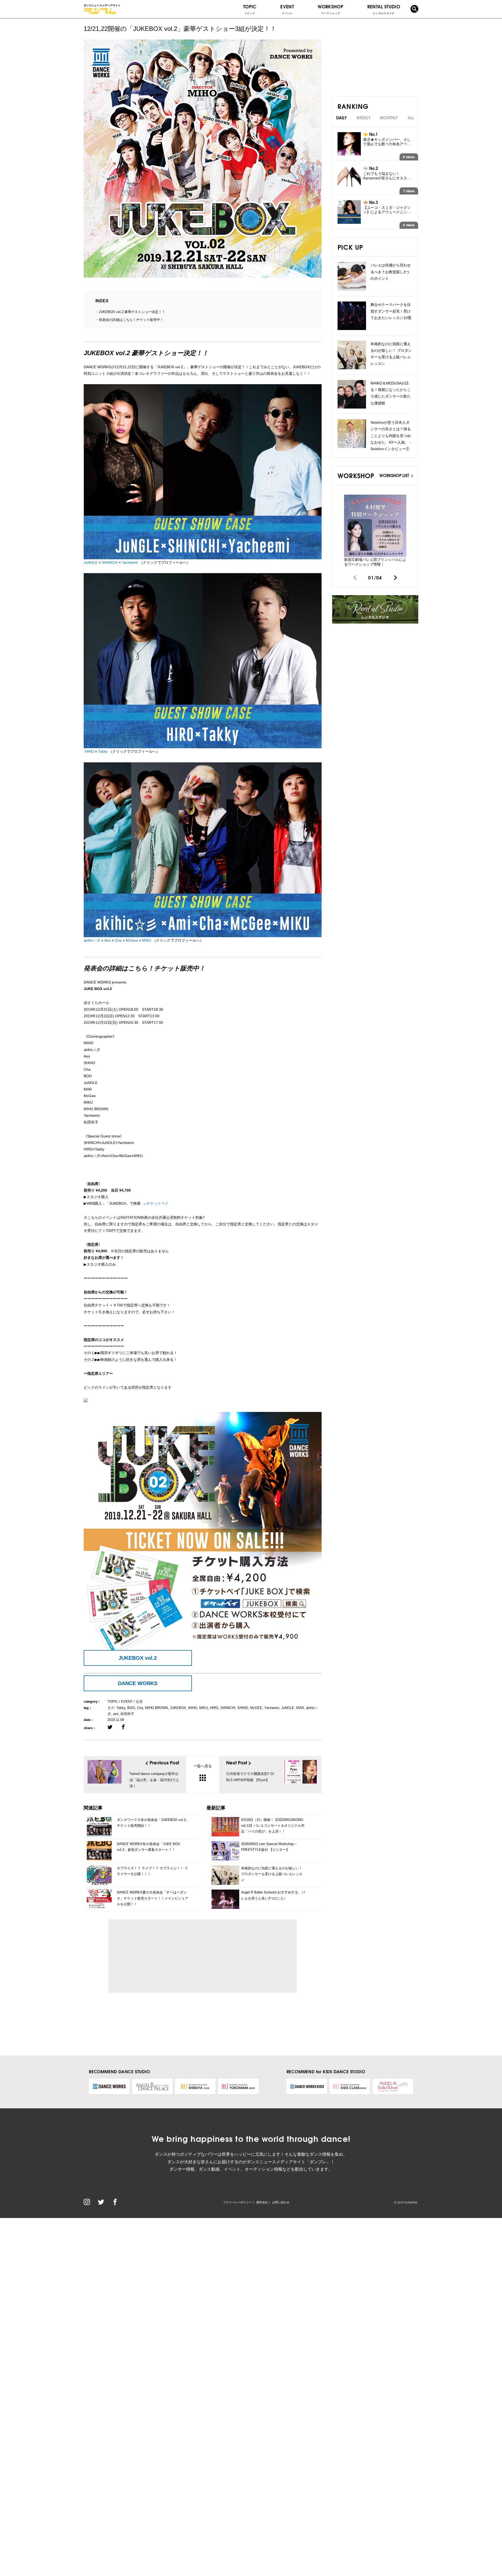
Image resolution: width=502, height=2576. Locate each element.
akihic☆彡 (92, 940)
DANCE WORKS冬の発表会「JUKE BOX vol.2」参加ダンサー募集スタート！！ (149, 1847)
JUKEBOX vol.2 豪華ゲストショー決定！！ (132, 312)
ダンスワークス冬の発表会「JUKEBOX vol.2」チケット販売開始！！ (153, 1823)
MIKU (147, 940)
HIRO (89, 751)
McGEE (256, 1708)
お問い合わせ (281, 2202)
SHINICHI (110, 562)
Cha (118, 940)
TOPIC (250, 9)
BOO (131, 1708)
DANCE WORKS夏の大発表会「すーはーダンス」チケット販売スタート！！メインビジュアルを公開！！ (153, 1898)
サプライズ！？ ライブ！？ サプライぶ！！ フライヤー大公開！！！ (152, 1871)
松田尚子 (127, 1714)
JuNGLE (91, 562)
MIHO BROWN (156, 1708)
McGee (132, 940)
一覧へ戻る (203, 1766)
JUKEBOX (178, 1708)
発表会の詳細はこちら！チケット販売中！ (131, 320)
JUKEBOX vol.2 (138, 1658)
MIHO (193, 1708)
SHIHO (243, 1708)
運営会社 (262, 2202)
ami (116, 1714)
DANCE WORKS (138, 1683)
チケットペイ (157, 1203)
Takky (103, 751)
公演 (139, 1701)
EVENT (287, 9)
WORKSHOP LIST (395, 475)
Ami (107, 940)
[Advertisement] (161, 1956)
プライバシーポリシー (237, 2202)
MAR (300, 1708)
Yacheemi (130, 562)
